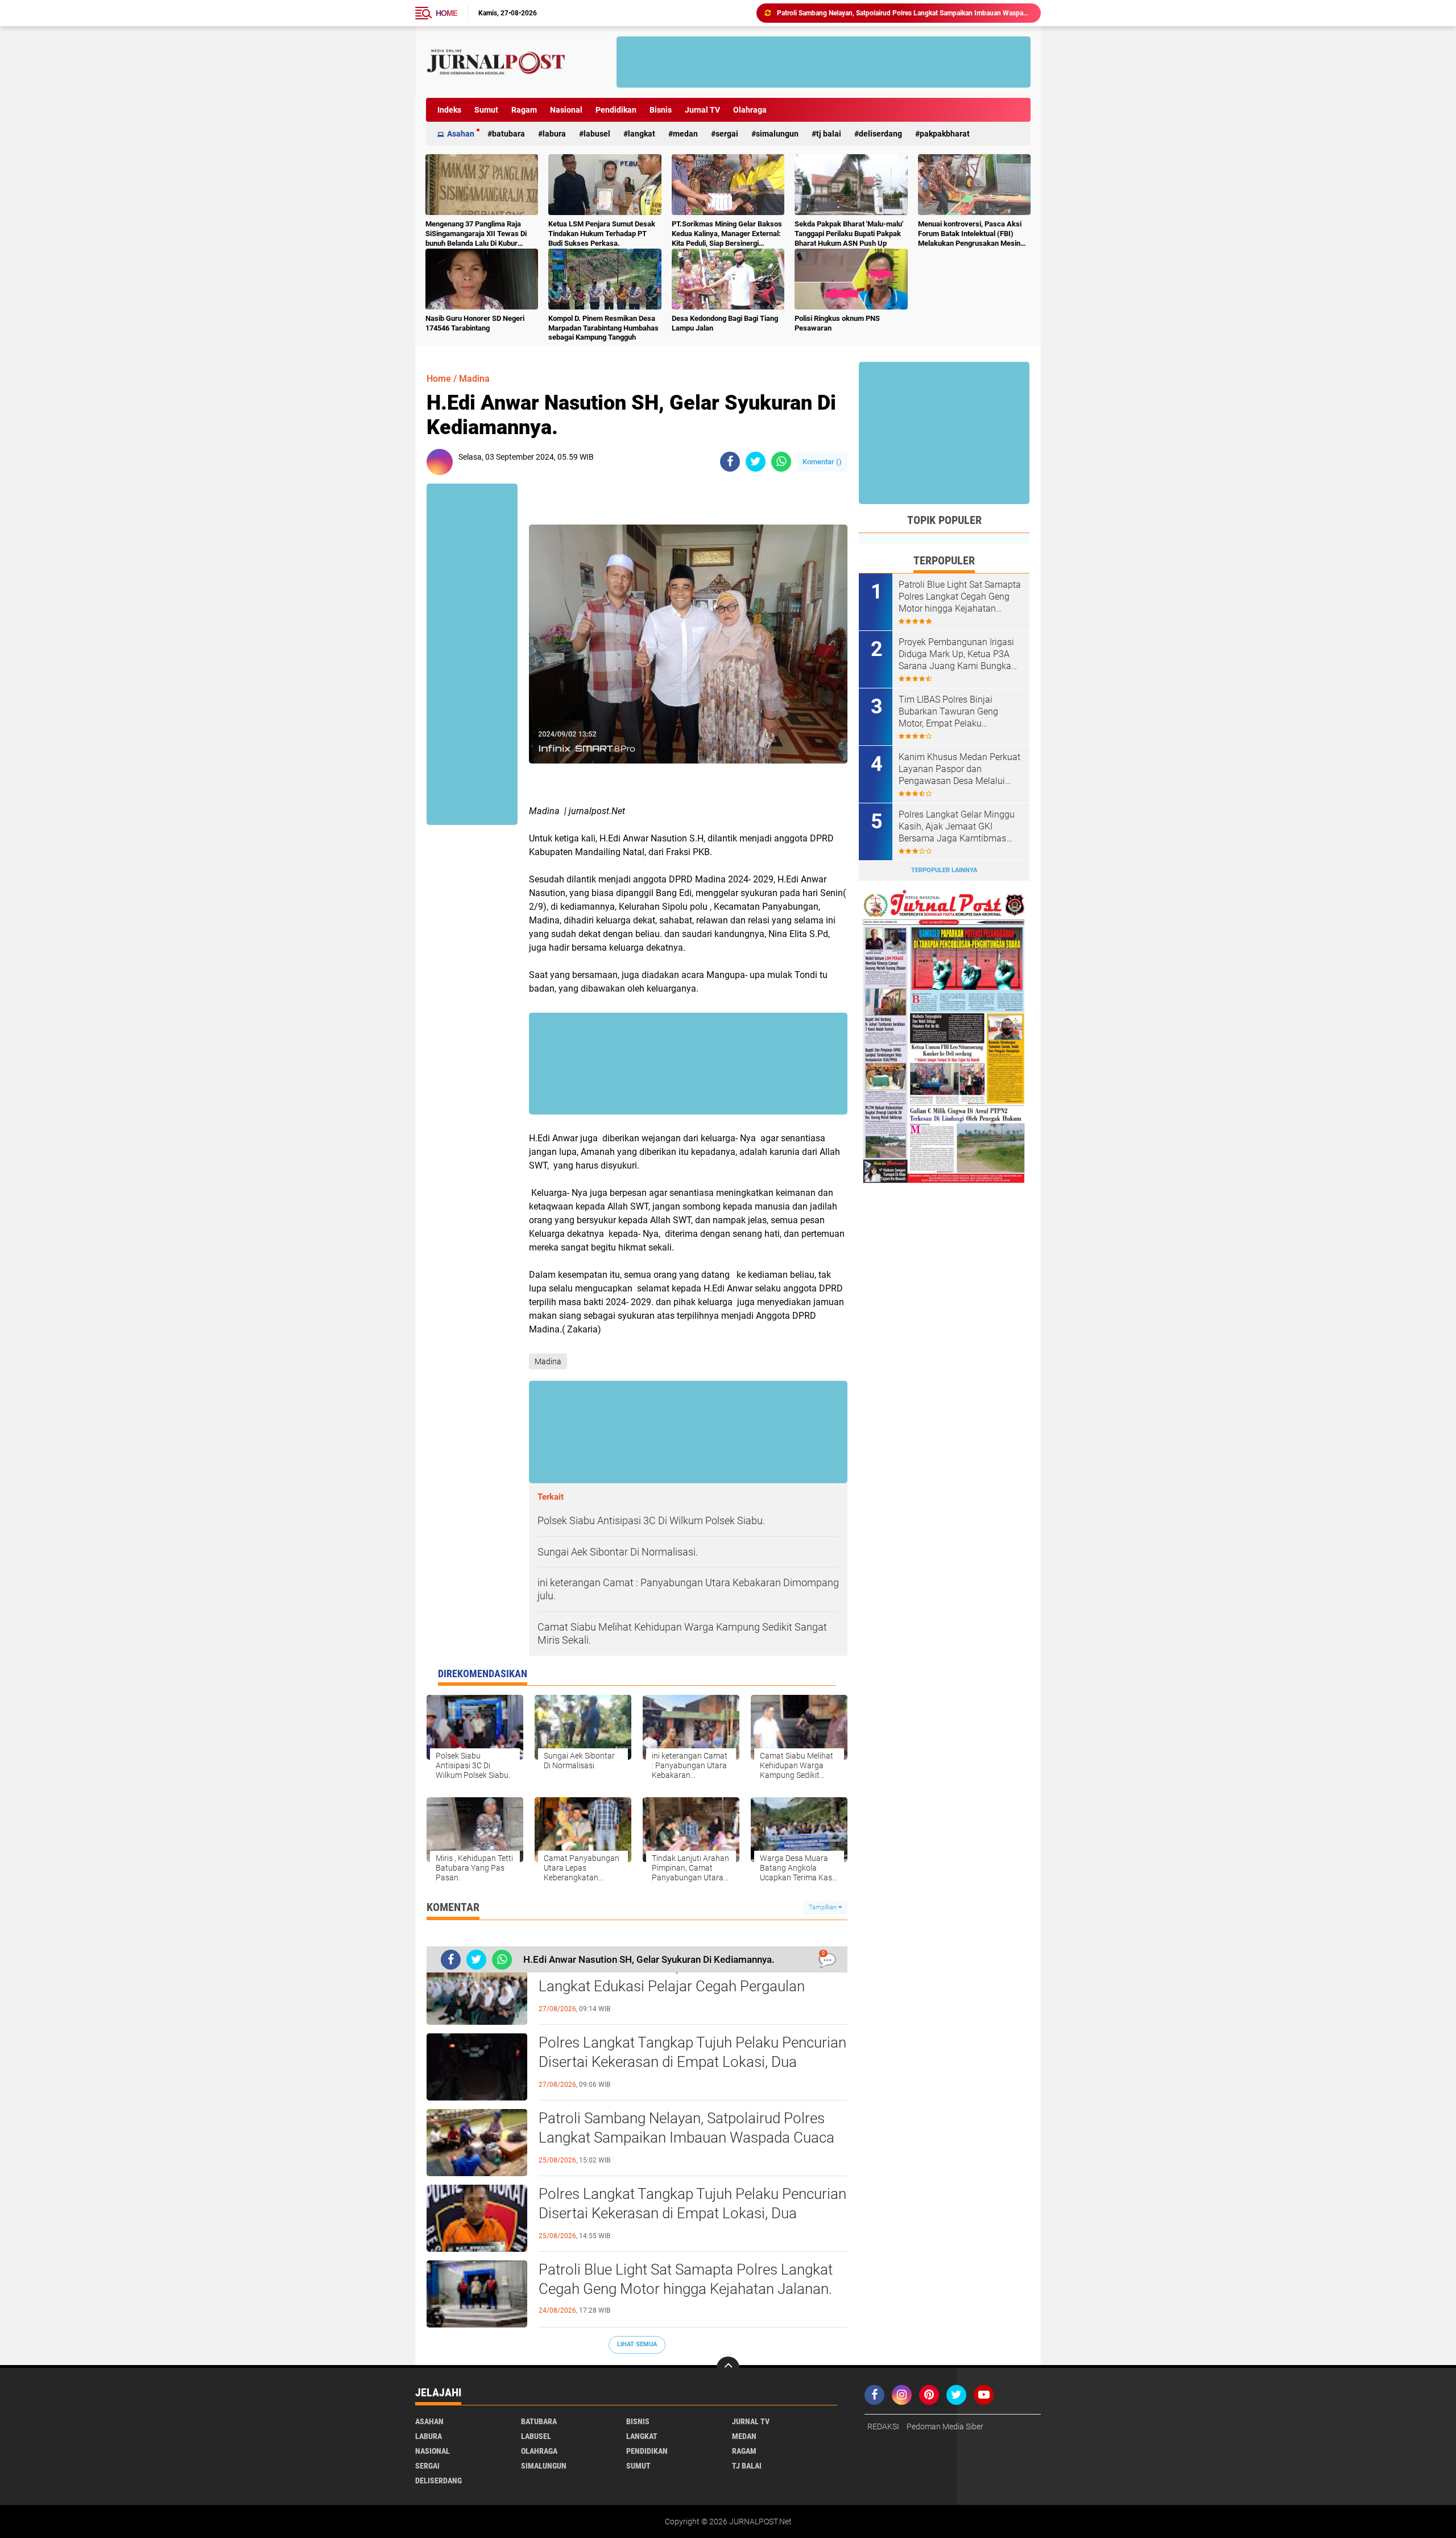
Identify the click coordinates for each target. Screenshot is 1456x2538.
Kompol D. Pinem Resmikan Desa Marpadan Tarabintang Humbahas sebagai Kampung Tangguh (603, 328)
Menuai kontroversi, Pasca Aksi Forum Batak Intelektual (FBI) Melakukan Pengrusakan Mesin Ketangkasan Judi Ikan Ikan (970, 234)
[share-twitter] (756, 462)
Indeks (449, 110)
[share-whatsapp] (781, 462)
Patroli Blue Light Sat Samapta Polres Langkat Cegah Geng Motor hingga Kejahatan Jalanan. (904, 13)
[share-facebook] (730, 462)
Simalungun (777, 134)
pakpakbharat (945, 134)
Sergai (727, 134)
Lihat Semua (637, 2344)
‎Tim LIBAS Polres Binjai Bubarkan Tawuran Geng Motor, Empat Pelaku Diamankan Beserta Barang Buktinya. (954, 712)
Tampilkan (824, 1907)
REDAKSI (883, 2426)
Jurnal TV (702, 110)
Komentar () (822, 462)
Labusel (597, 134)
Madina (474, 379)
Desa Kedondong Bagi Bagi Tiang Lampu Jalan (725, 323)
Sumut (486, 110)
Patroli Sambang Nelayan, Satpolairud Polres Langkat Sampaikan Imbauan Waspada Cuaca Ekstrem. (686, 2137)
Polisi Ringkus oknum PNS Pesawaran (837, 323)
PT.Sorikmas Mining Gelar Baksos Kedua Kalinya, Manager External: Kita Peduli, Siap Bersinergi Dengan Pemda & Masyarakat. (727, 234)
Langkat (642, 134)
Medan (685, 134)
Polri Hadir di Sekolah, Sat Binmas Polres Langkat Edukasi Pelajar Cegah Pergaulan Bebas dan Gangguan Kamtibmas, (672, 1986)
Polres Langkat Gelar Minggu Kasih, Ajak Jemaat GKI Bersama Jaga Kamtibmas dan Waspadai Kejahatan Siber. (957, 827)
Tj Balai (829, 134)
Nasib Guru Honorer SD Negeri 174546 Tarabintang (475, 323)
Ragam (524, 110)
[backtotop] (728, 2368)
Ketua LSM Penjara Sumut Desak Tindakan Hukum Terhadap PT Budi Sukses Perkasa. (602, 234)
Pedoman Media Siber (945, 2426)
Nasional (566, 110)
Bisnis (661, 110)
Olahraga (750, 110)
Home (446, 13)
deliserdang (880, 134)
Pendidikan (616, 110)
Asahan (461, 134)
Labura (554, 134)
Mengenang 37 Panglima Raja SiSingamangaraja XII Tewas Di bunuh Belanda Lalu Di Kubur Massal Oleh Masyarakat (476, 234)
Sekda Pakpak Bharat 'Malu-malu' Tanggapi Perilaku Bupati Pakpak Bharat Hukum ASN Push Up (849, 234)
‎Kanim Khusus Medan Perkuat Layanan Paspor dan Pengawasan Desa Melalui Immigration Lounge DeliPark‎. (959, 769)
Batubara (508, 134)
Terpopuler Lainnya (944, 870)
